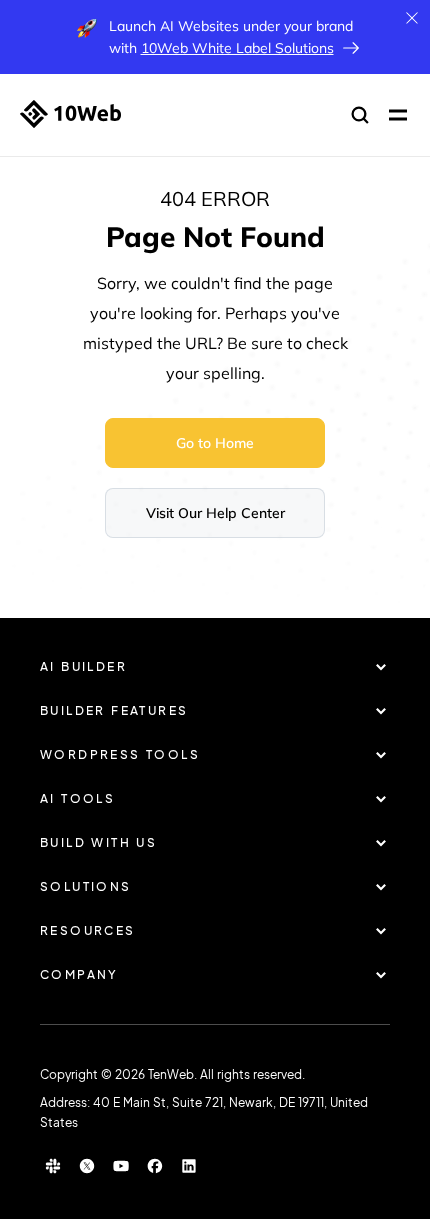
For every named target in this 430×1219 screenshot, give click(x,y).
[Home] (70, 114)
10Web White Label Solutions (237, 48)
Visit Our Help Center (215, 513)
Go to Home (215, 443)
